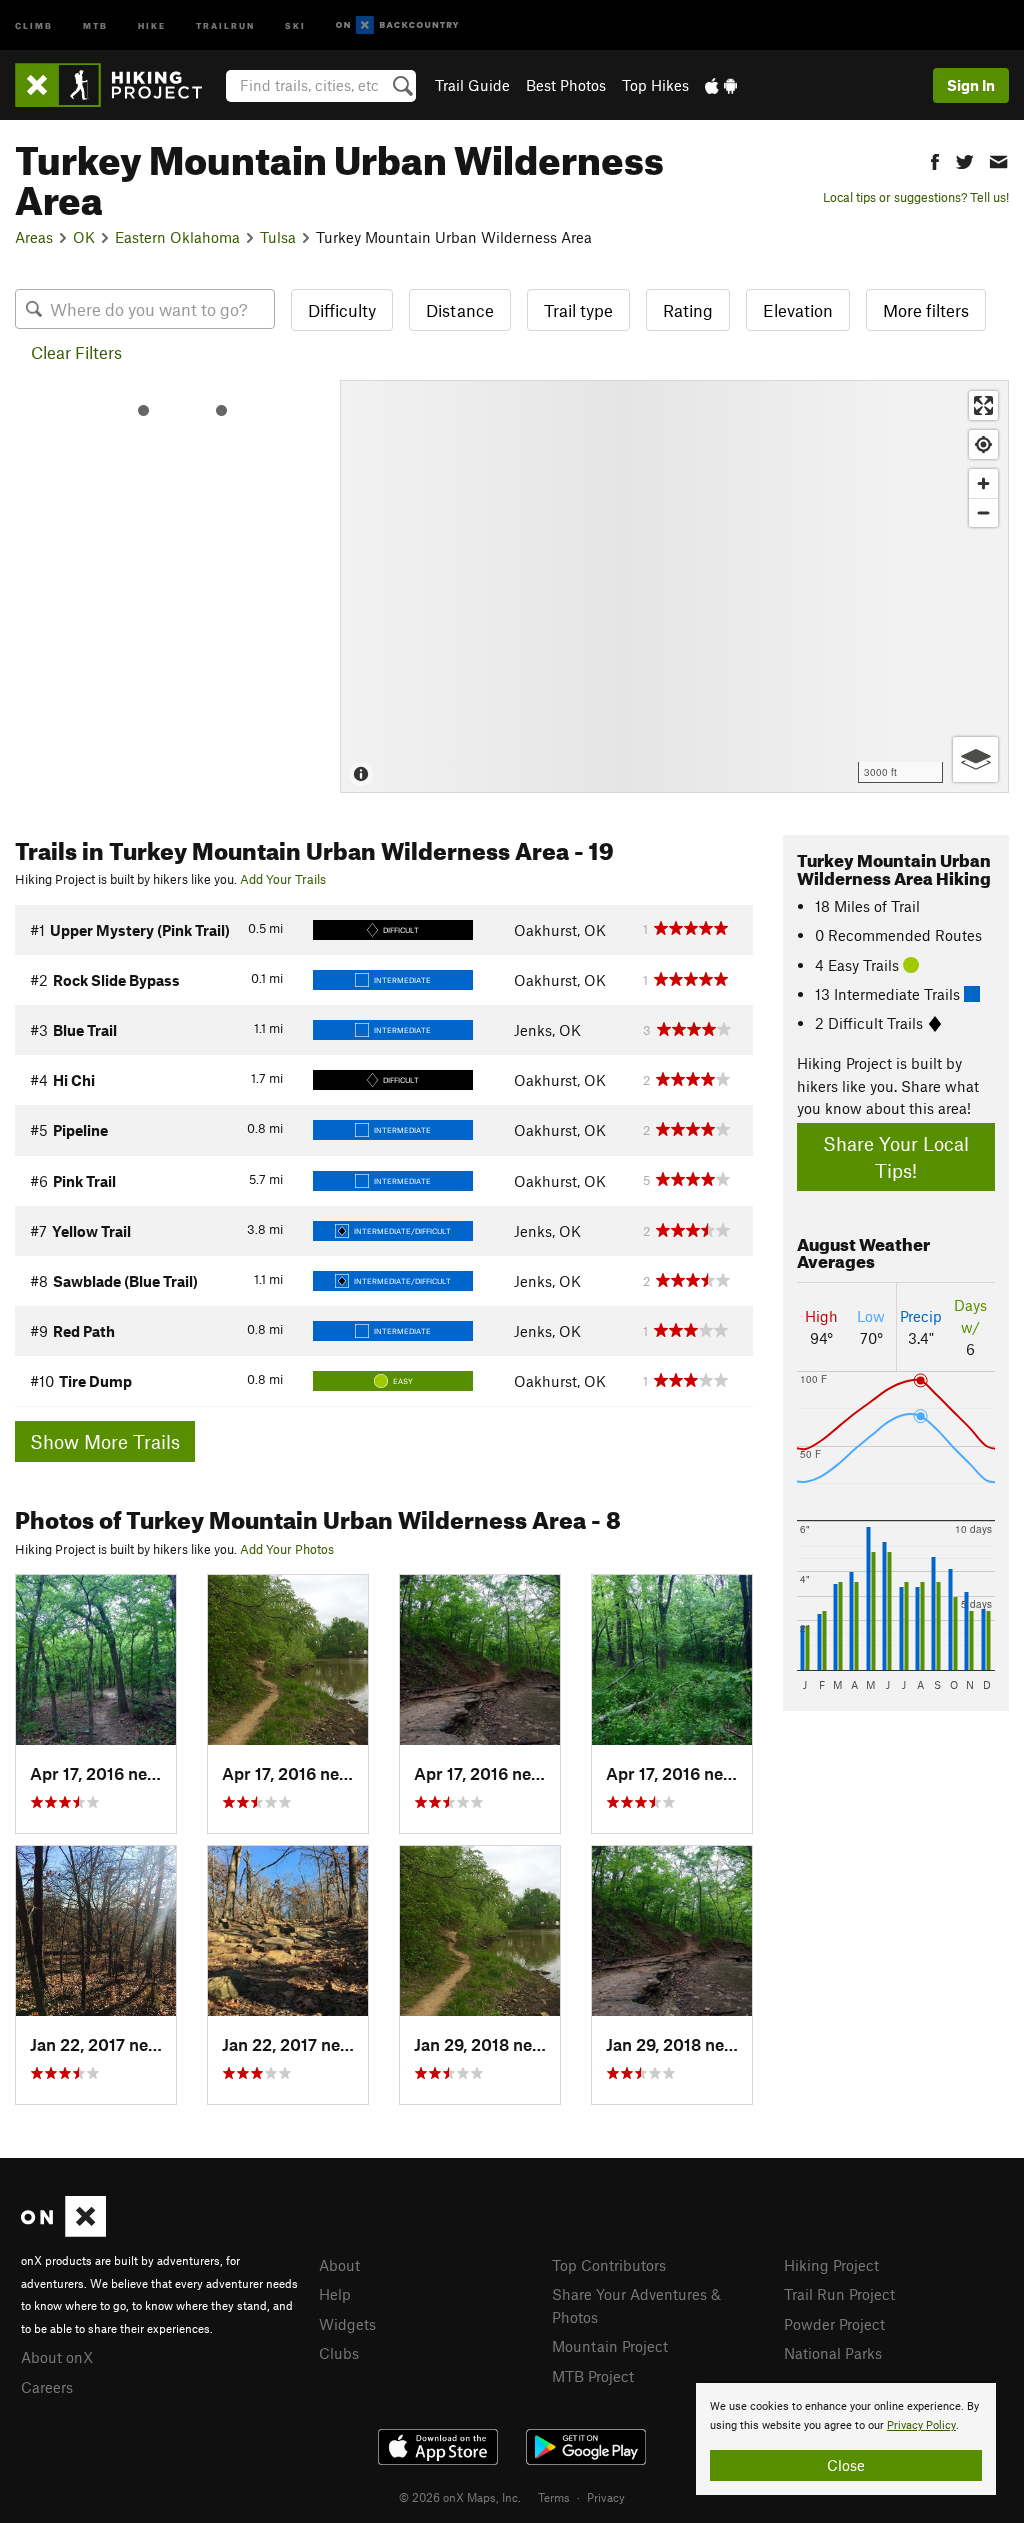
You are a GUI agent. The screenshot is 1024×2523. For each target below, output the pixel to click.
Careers (47, 2387)
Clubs (339, 2353)
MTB (95, 24)
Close (846, 2465)
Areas (34, 237)
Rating (688, 310)
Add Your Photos (287, 1549)
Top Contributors (609, 2265)
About (339, 2265)
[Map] (674, 586)
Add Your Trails (283, 879)
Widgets (347, 2324)
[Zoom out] (983, 512)
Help (335, 2294)
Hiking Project (831, 2265)
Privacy (606, 2497)
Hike (152, 24)
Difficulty (342, 310)
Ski (295, 24)
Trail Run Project (839, 2294)
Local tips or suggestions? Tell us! (916, 197)
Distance (460, 310)
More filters (926, 310)
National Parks (833, 2353)
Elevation (798, 310)
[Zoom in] (983, 483)
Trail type (578, 310)
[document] (846, 2439)
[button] (935, 159)
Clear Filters (76, 352)
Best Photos (566, 85)
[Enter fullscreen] (983, 405)
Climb (34, 24)
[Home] (118, 85)
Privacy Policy (921, 2425)
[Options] (975, 759)
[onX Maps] (63, 2231)
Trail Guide (472, 85)
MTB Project (593, 2376)
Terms (554, 2497)
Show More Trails (105, 1441)
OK (84, 237)
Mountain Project (610, 2346)
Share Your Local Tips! (896, 1157)
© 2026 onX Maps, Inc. (460, 2497)
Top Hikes (655, 85)
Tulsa (278, 237)
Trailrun (225, 24)
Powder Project (834, 2324)
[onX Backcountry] (397, 25)
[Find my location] (983, 444)
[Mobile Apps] (721, 85)
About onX (57, 2357)
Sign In (971, 85)
